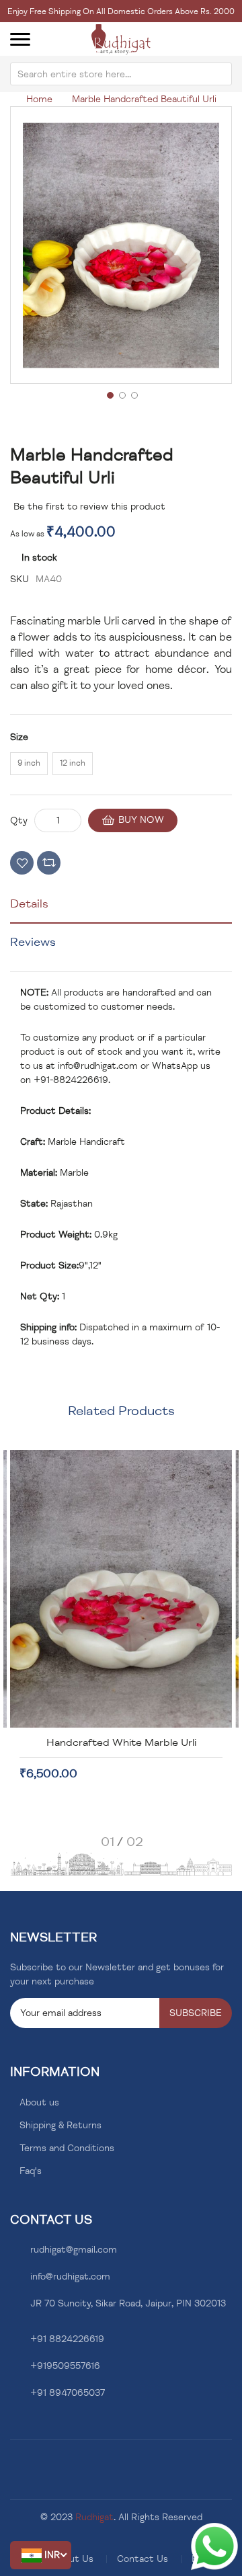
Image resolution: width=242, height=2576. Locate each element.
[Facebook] (14, 2425)
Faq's (31, 2171)
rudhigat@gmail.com (74, 2250)
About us (39, 2102)
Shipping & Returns (61, 2125)
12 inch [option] (73, 763)
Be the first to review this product (89, 507)
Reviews (33, 942)
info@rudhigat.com (98, 1066)
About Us (73, 2559)
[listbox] (121, 766)
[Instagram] (35, 2425)
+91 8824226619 (67, 2339)
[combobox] (121, 74)
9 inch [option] (29, 763)
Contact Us (143, 2559)
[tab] (121, 909)
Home (39, 99)
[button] (41, 2555)
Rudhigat (94, 2517)
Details (29, 903)
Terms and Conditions (67, 2148)
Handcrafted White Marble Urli (121, 1742)
